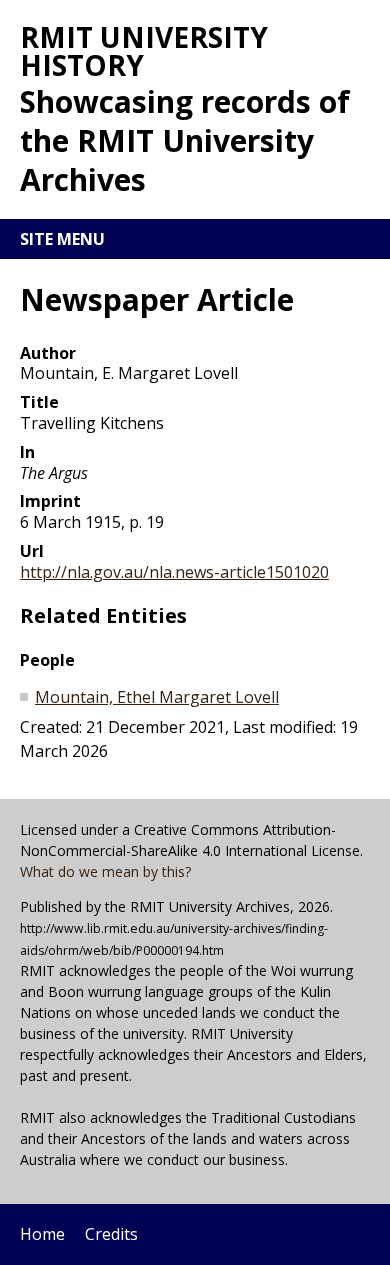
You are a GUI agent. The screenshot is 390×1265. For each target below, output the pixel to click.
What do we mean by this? (105, 871)
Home (42, 1234)
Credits (111, 1234)
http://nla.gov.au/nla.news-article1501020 (174, 572)
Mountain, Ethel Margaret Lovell (157, 697)
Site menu (62, 239)
